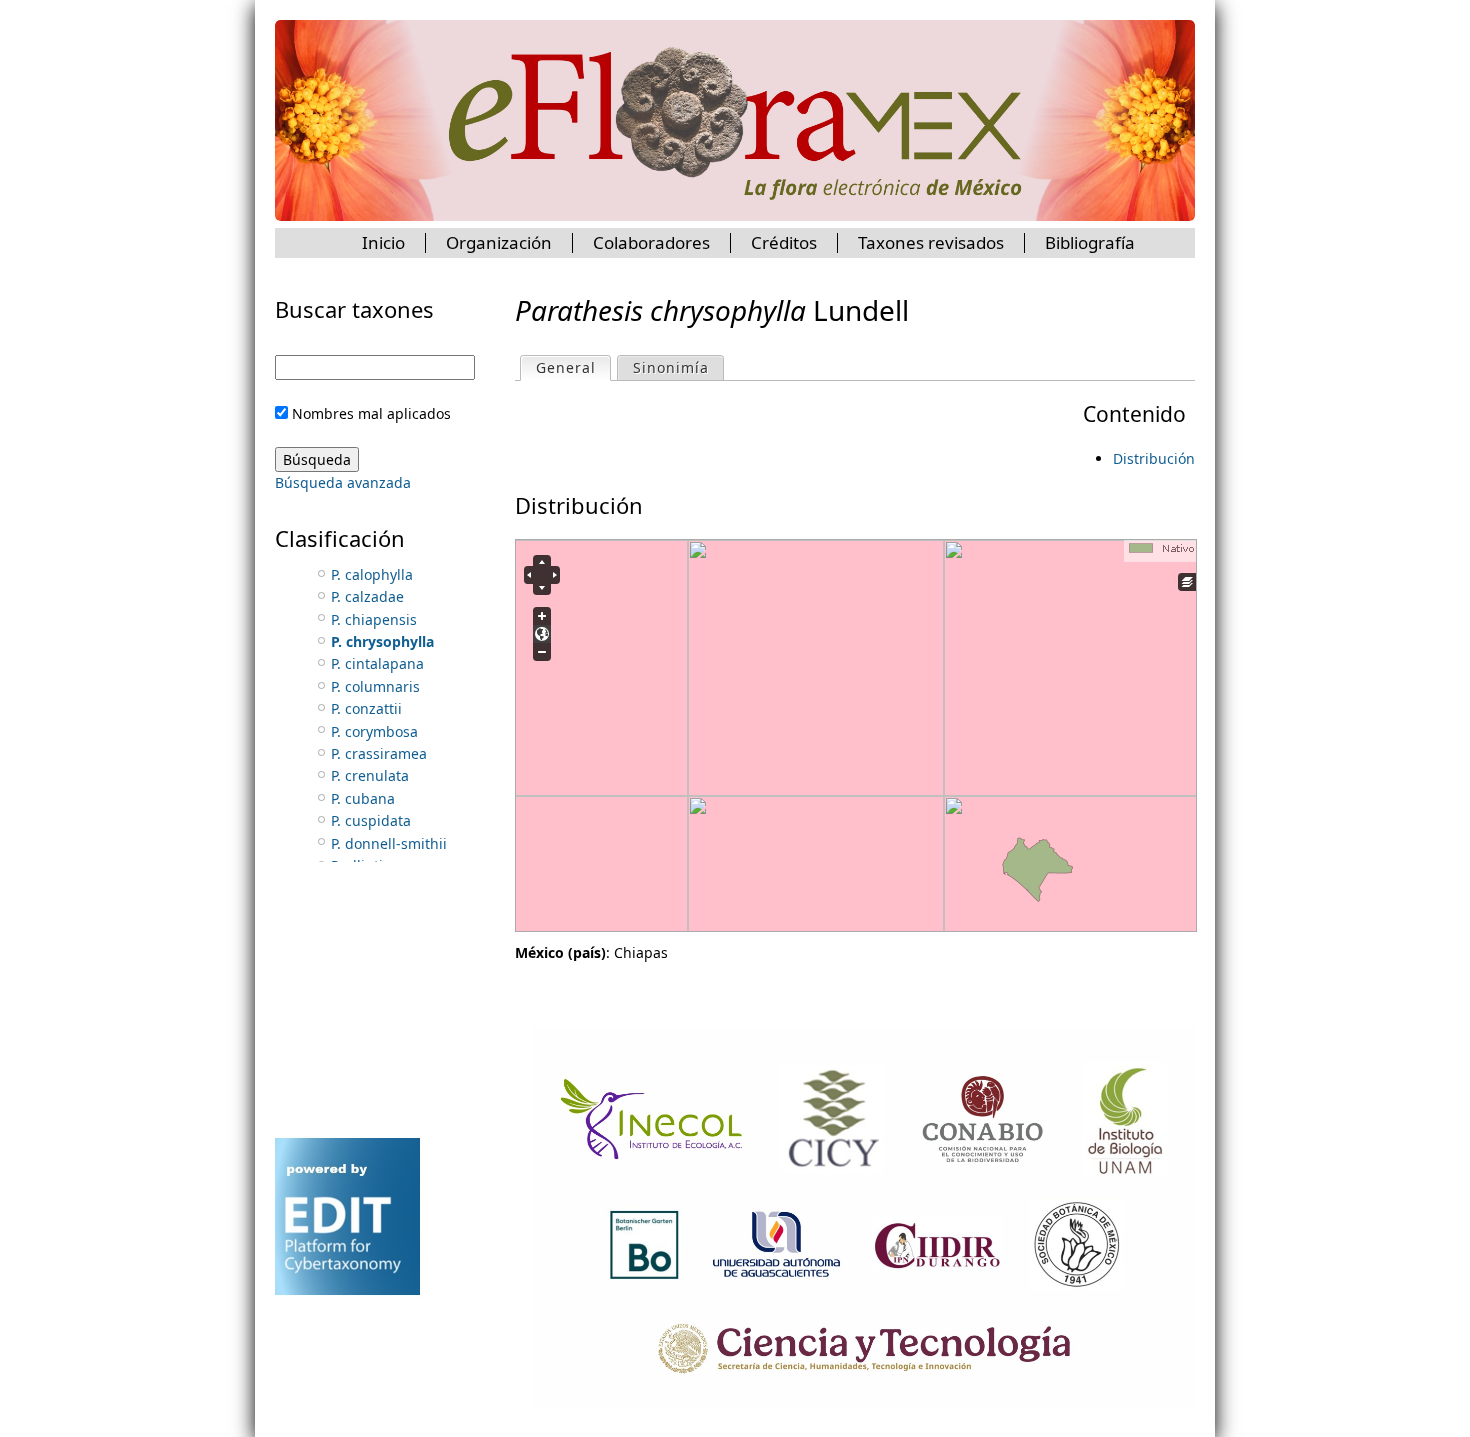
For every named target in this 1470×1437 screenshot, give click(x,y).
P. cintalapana (377, 663)
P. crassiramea (379, 753)
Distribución (1154, 458)
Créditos (784, 242)
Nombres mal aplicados (371, 413)
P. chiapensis (374, 619)
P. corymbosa (374, 731)
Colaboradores (651, 242)
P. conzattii (366, 708)
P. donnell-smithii (389, 843)
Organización (499, 242)
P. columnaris (375, 686)
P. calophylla (372, 574)
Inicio (383, 242)
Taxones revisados (931, 242)
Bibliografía (1090, 242)
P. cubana (363, 798)
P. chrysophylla (382, 641)
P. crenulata (370, 775)
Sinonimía (671, 367)
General (573, 367)
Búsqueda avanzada (343, 482)
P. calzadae (367, 596)
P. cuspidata (371, 820)
